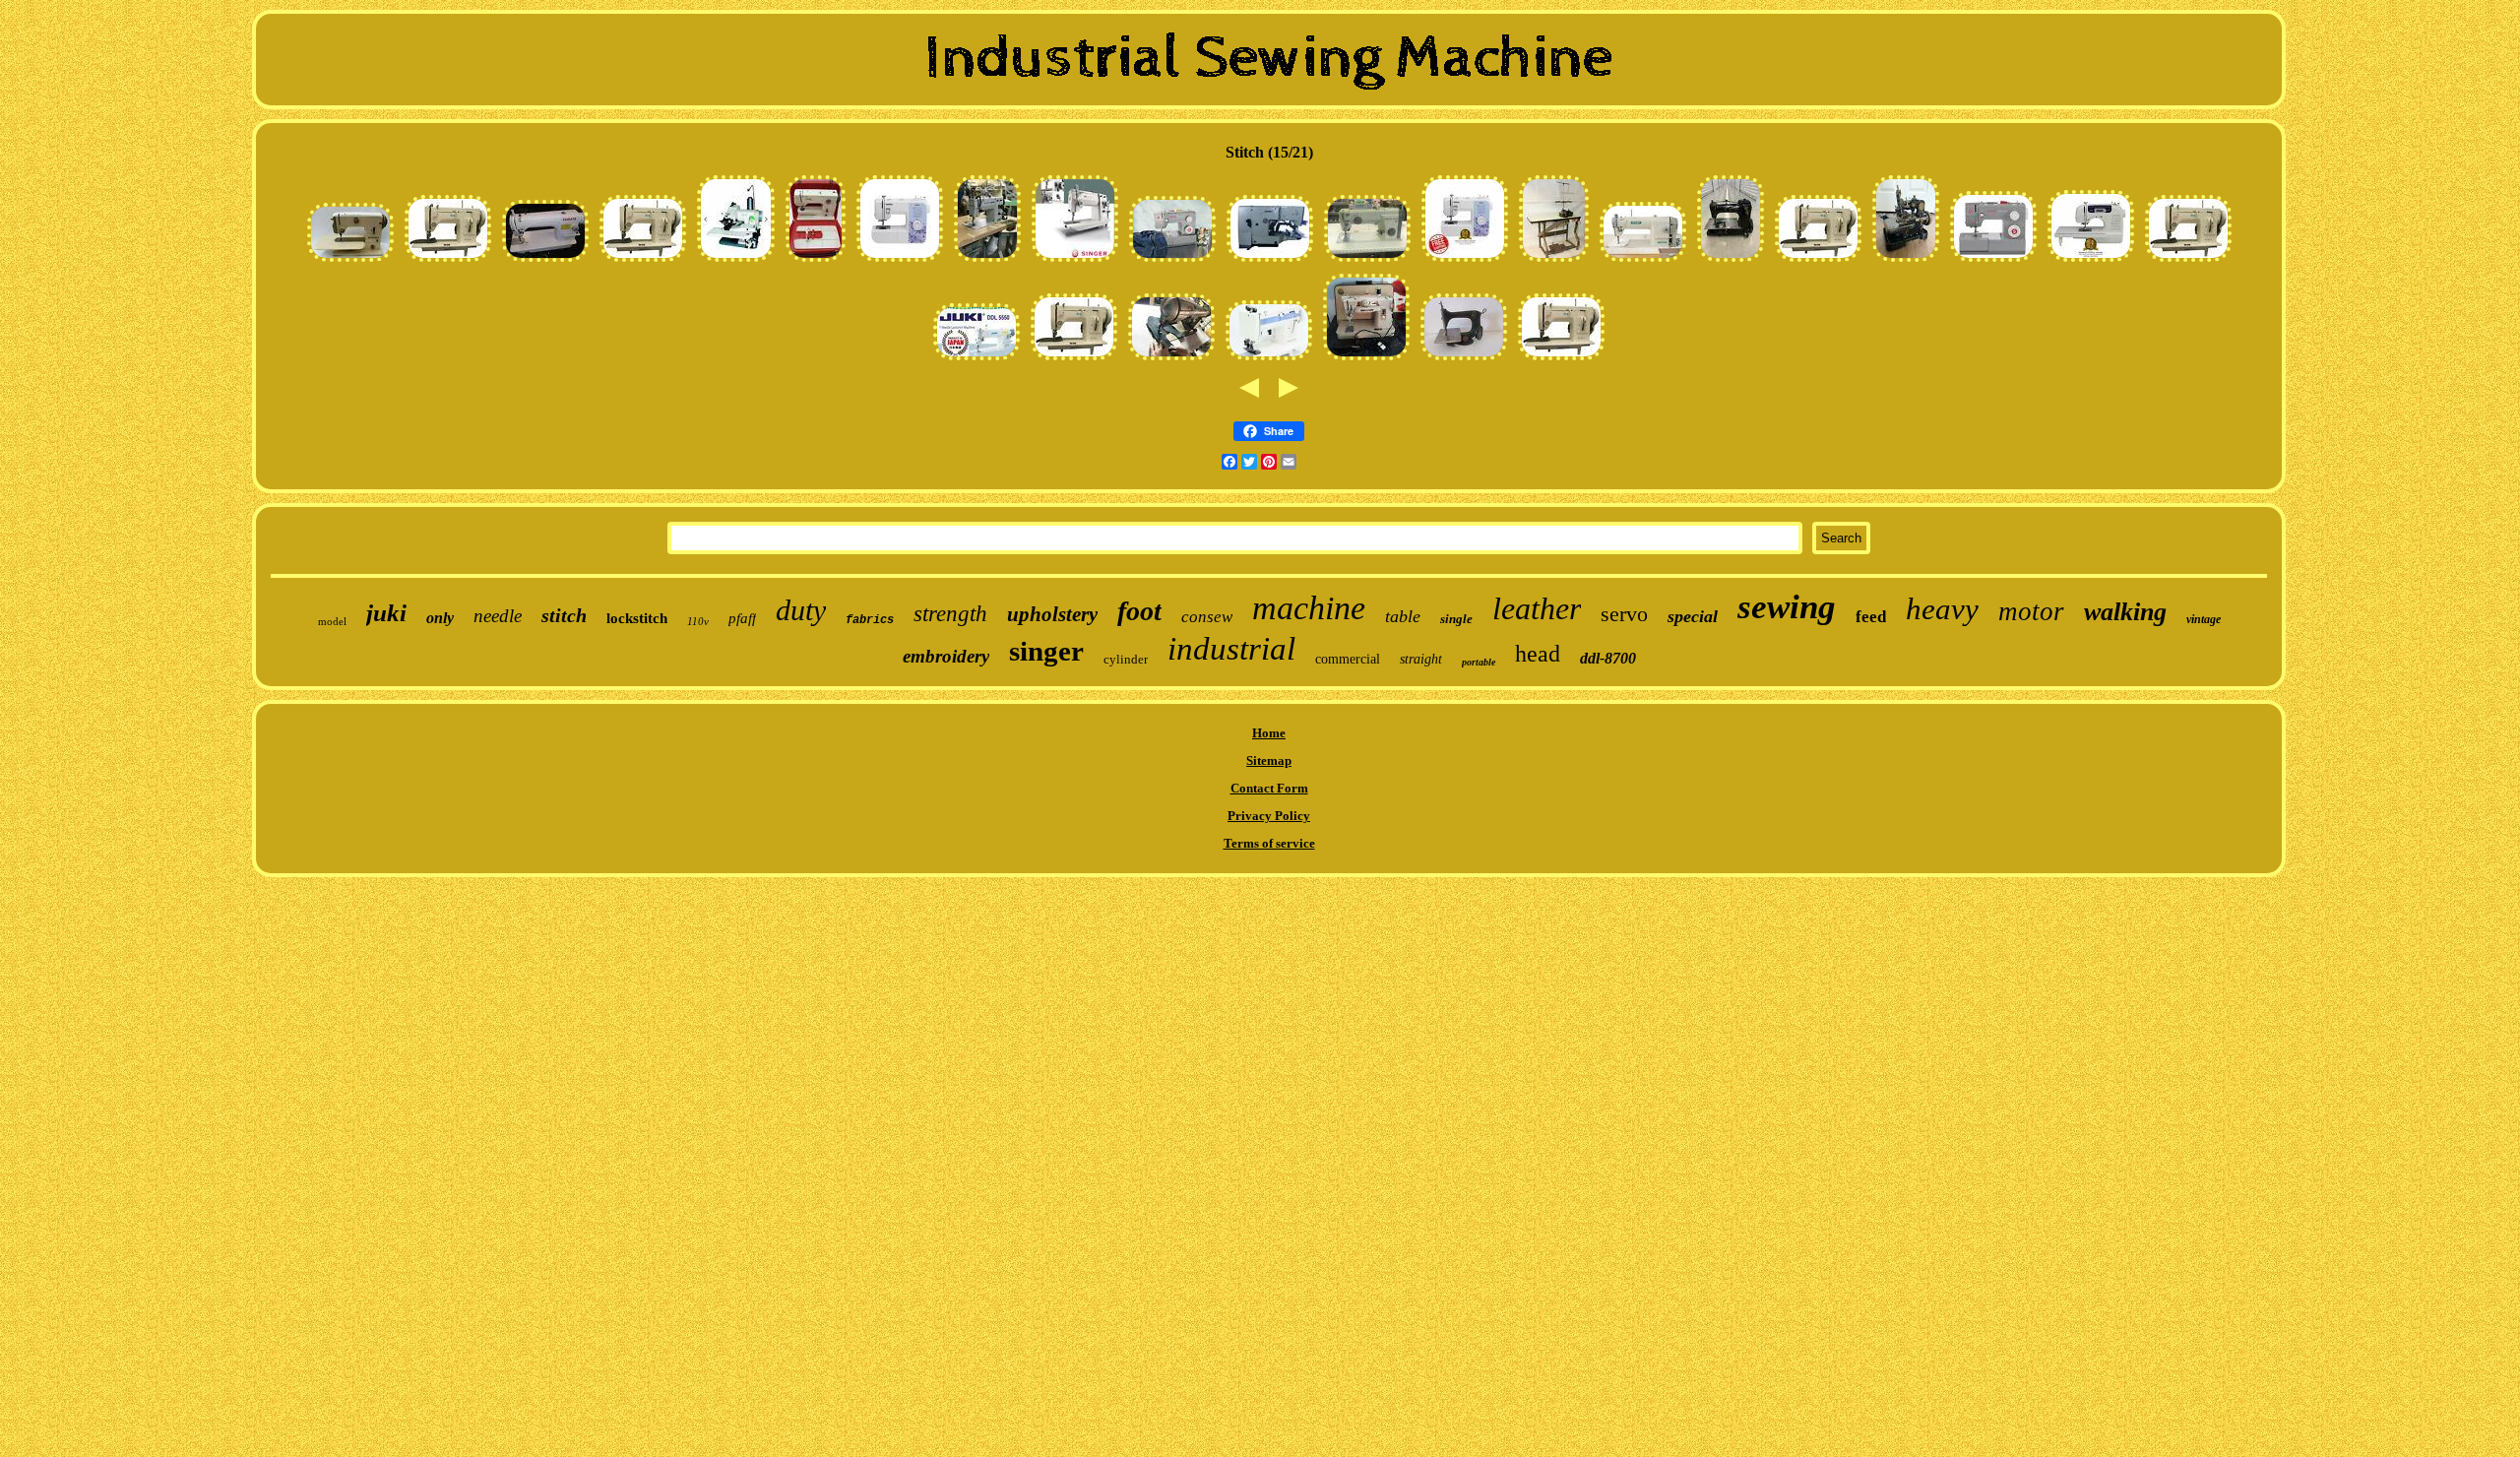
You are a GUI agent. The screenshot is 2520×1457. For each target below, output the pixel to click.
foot (1139, 611)
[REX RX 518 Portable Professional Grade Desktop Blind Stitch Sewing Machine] (736, 261)
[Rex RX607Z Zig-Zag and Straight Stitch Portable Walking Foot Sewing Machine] (1561, 360)
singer (1046, 651)
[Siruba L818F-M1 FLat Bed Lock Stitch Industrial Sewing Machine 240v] (1643, 261)
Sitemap (1269, 760)
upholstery (1052, 614)
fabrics (870, 620)
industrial (1231, 649)
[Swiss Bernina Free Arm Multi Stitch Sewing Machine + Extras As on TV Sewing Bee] (350, 261)
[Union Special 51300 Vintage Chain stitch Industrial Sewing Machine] (1731, 261)
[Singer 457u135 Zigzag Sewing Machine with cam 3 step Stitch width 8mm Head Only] (1171, 360)
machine (1309, 608)
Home (1269, 733)
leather (1537, 608)
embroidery (946, 656)
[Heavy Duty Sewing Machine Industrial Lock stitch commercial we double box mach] (545, 261)
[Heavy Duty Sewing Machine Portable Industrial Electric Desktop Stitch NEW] (1465, 261)
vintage (2204, 619)
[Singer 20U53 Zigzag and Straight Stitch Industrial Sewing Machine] (987, 261)
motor (2031, 611)
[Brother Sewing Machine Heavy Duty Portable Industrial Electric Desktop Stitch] (900, 261)
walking (2125, 612)
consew (1207, 617)
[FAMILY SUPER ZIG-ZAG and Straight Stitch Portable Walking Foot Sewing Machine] (1269, 360)
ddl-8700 (1608, 658)
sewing (1787, 607)
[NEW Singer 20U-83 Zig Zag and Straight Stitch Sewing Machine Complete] (1075, 261)
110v (698, 621)
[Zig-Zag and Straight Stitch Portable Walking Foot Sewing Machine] (2188, 261)
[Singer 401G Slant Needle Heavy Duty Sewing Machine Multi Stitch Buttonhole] (1366, 360)
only (440, 618)
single (1456, 619)
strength (950, 614)
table (1403, 616)
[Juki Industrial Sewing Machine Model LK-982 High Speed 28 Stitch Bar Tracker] (1270, 261)
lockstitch (637, 618)
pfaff (742, 618)
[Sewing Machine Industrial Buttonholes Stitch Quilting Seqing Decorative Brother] (2091, 261)
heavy (1942, 609)
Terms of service (1269, 843)
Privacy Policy (1269, 816)
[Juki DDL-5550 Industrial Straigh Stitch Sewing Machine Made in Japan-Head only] (976, 360)
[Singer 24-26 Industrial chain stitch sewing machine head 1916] (1464, 360)
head (1538, 654)
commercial (1348, 659)
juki (386, 613)
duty (801, 610)
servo (1624, 614)
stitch (564, 615)
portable (1479, 662)
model (332, 621)
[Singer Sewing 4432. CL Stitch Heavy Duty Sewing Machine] (1993, 261)
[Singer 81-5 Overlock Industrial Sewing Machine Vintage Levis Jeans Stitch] (1906, 261)
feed (1871, 617)
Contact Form (1269, 788)
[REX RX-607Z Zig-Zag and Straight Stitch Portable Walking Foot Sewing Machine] (448, 261)
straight (1421, 659)
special (1693, 616)
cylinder (1126, 659)
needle (498, 616)
